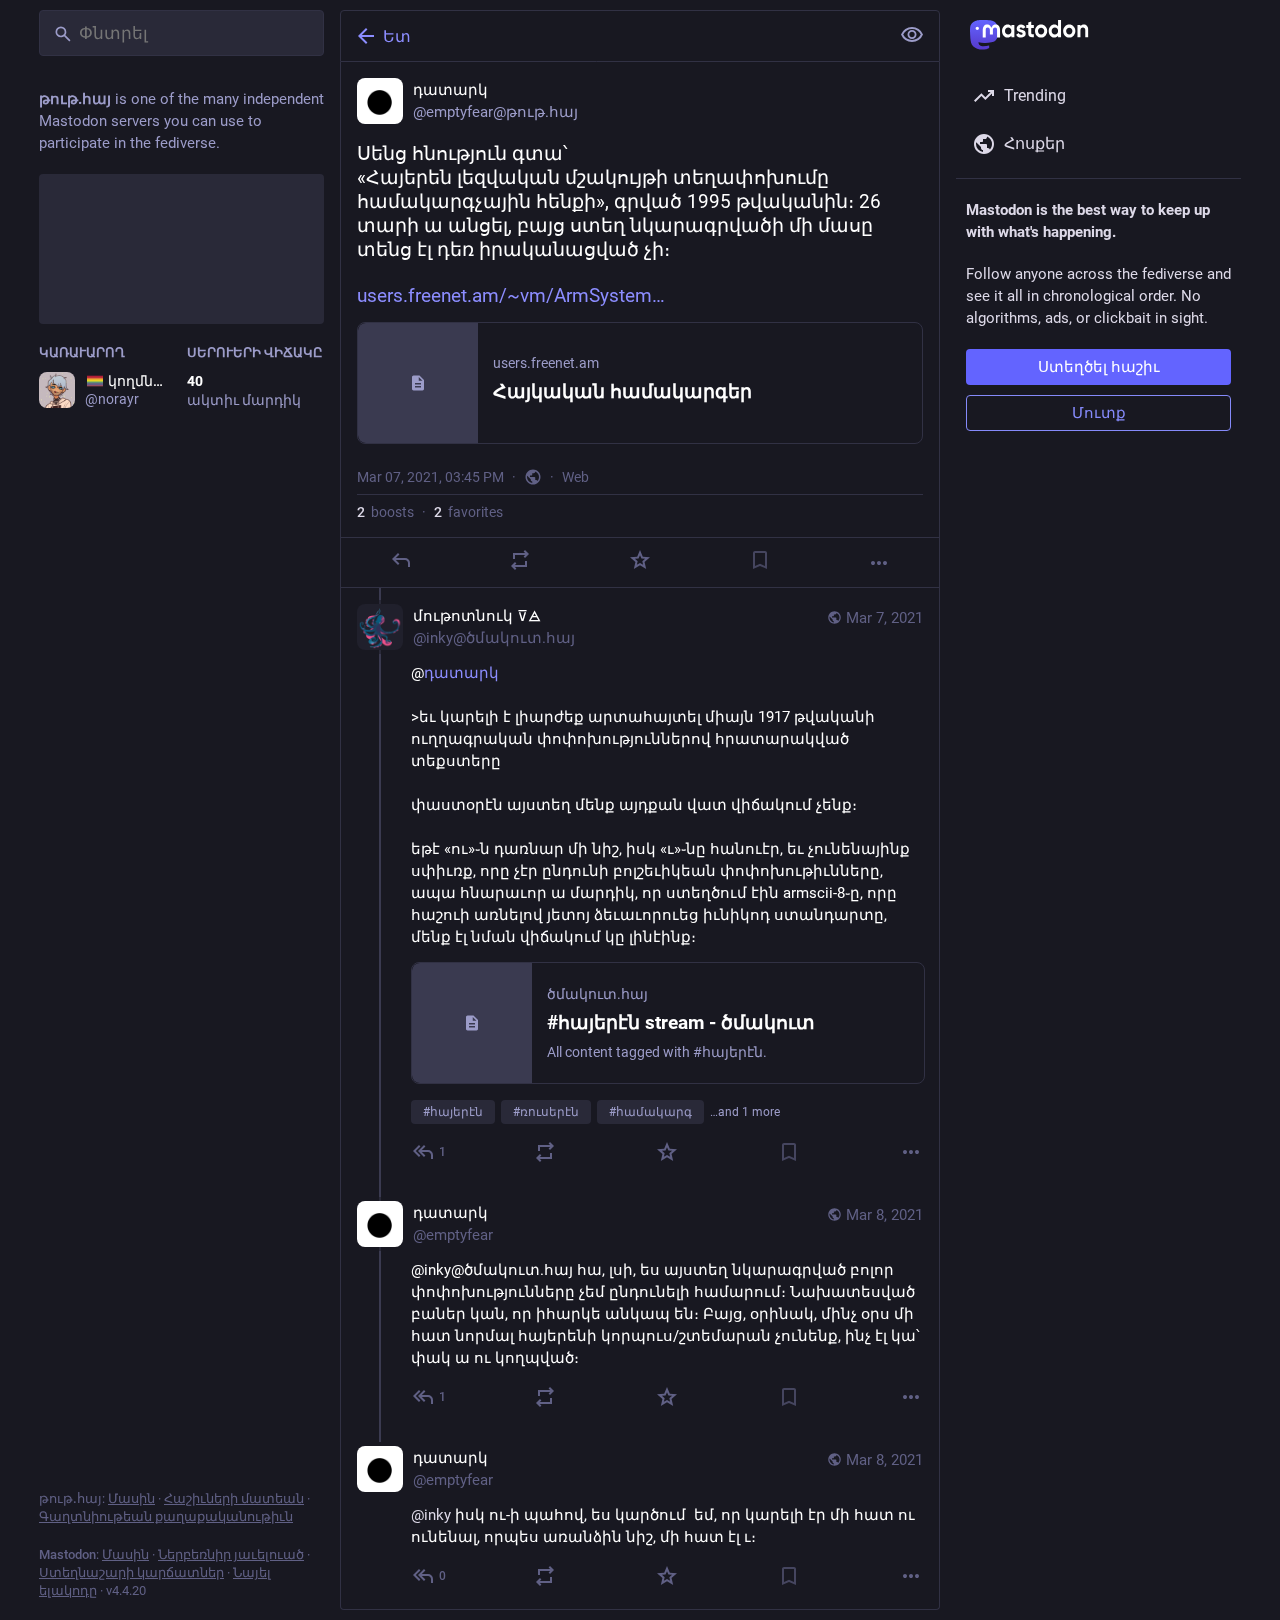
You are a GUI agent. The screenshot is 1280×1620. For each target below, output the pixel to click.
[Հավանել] (640, 560)
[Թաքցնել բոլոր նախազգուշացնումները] (912, 35)
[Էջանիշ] (760, 560)
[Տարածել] (520, 560)
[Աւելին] (879, 563)
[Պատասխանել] (401, 560)
